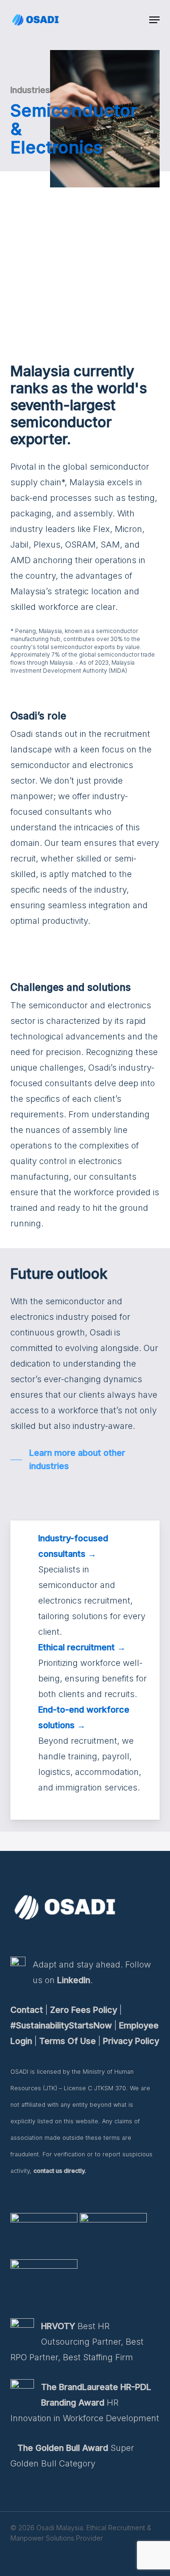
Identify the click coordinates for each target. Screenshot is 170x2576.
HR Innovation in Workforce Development (85, 2403)
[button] (154, 20)
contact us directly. (60, 2171)
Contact (27, 2010)
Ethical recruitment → (82, 1647)
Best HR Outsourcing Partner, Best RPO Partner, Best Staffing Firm (77, 2342)
